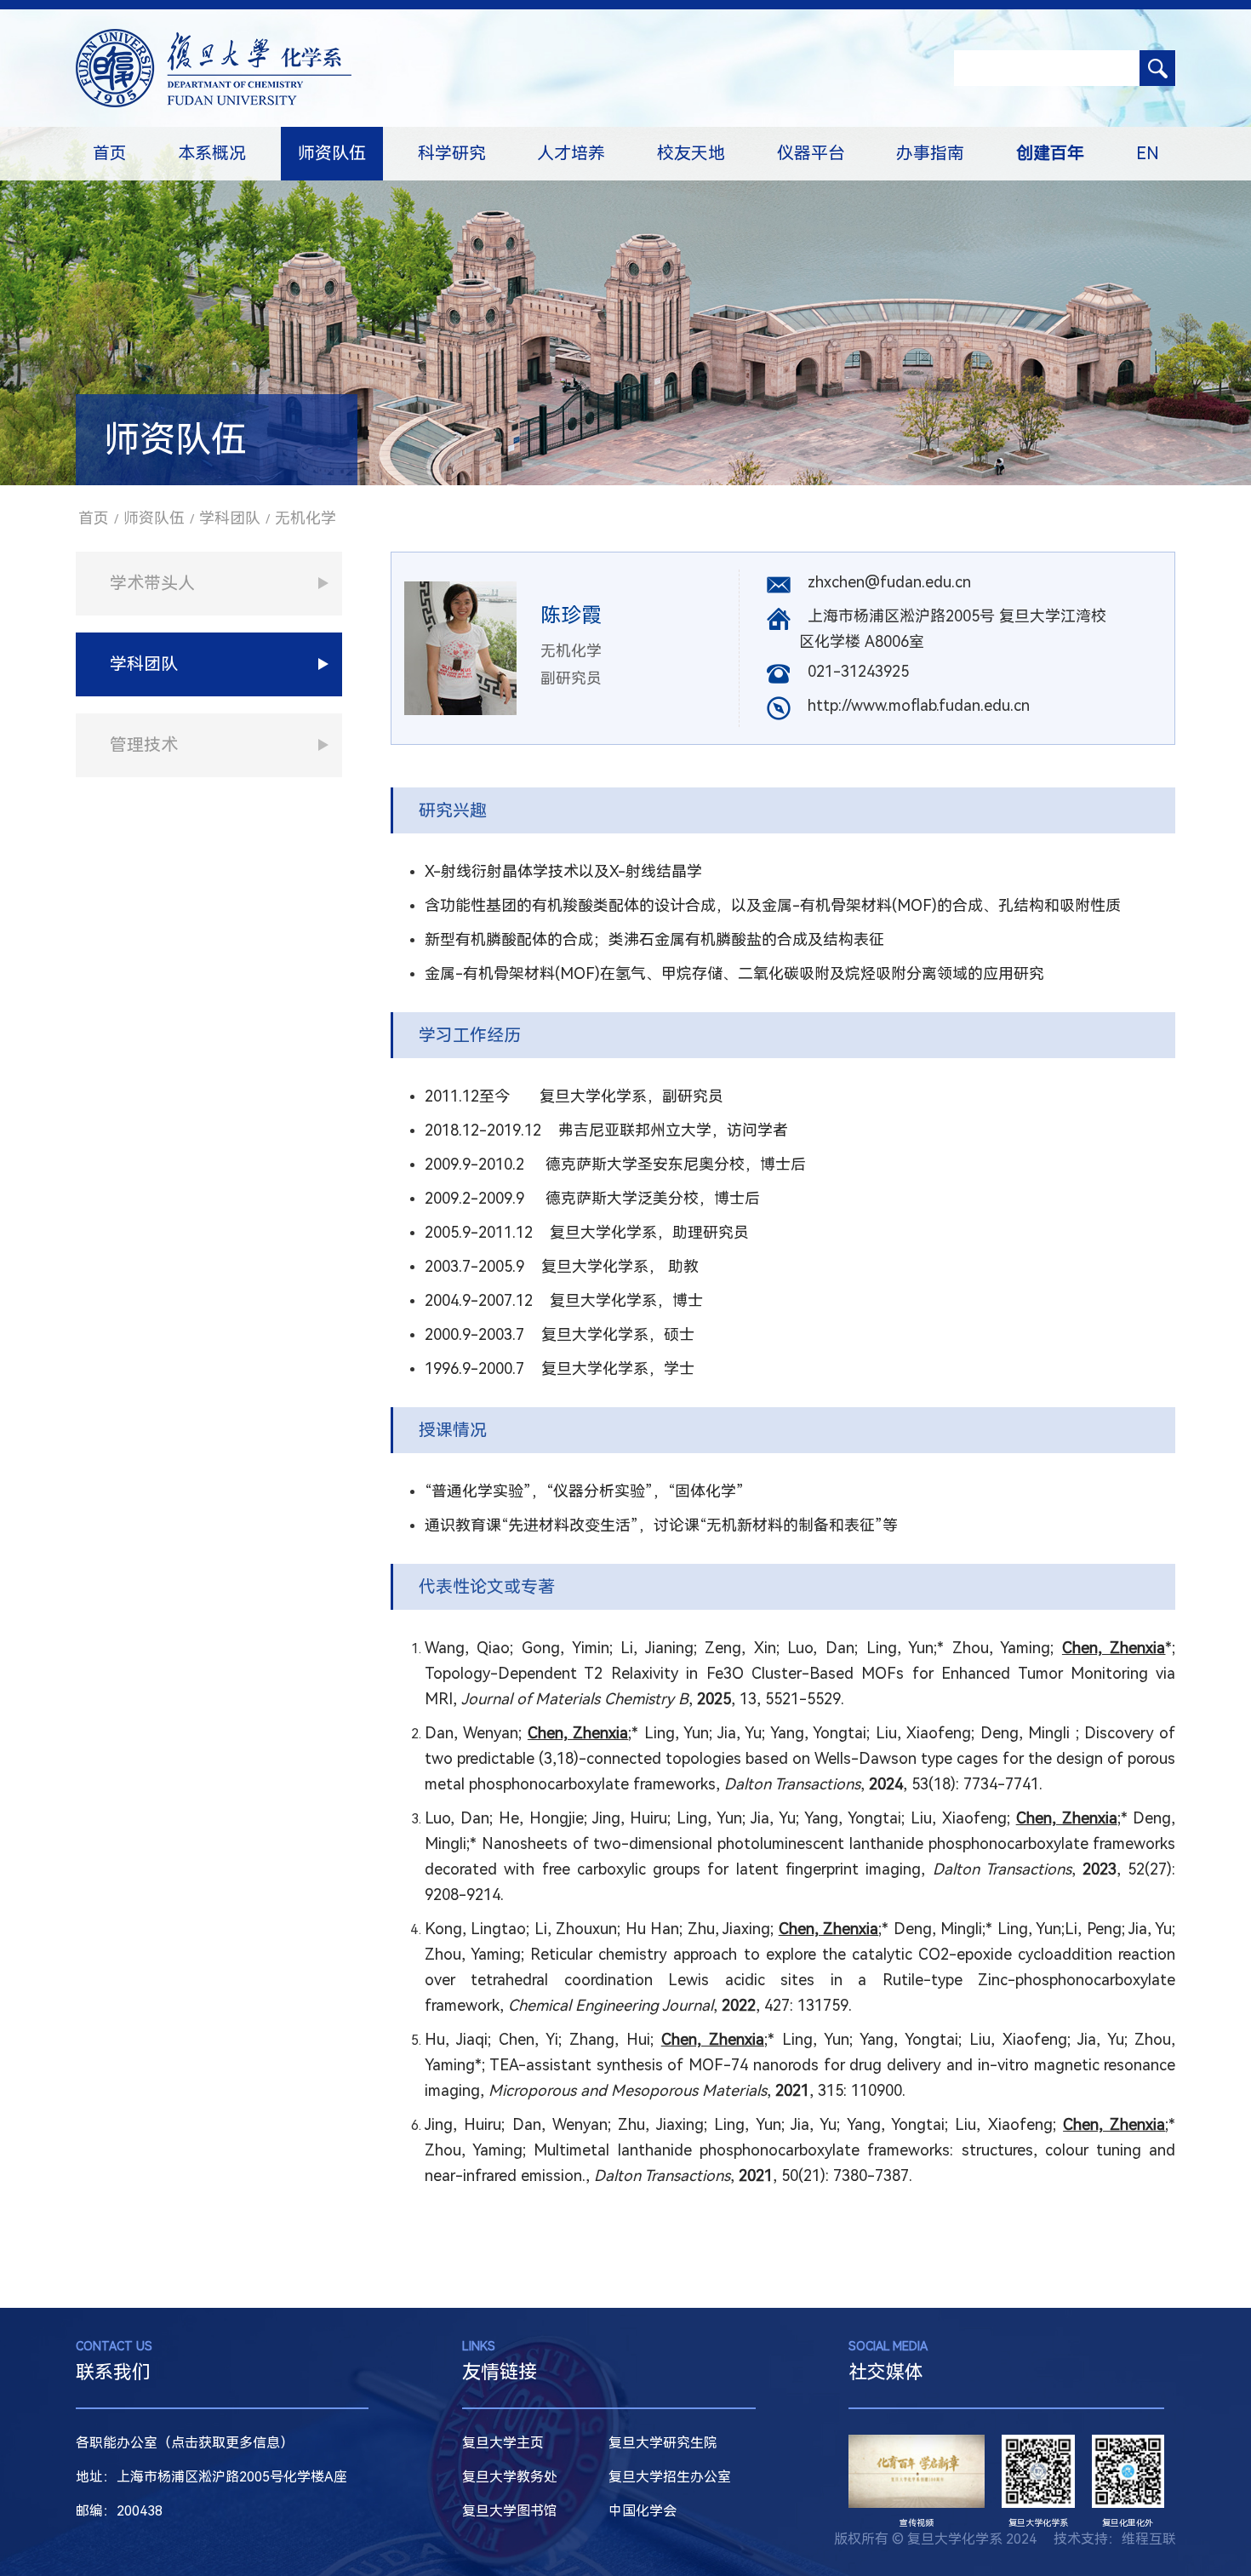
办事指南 (930, 153)
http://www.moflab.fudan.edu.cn (919, 705)
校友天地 (691, 153)
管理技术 (144, 745)
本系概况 (212, 153)
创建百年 (1050, 153)
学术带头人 (152, 583)
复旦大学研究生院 (663, 2443)
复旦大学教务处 (510, 2477)
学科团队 (230, 518)
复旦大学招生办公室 (670, 2477)
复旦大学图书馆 (510, 2511)
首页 (110, 153)
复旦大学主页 (503, 2443)
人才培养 (571, 153)
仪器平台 (811, 153)
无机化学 (306, 518)
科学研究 (452, 153)
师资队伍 (332, 153)
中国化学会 (643, 2511)
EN (1148, 153)
